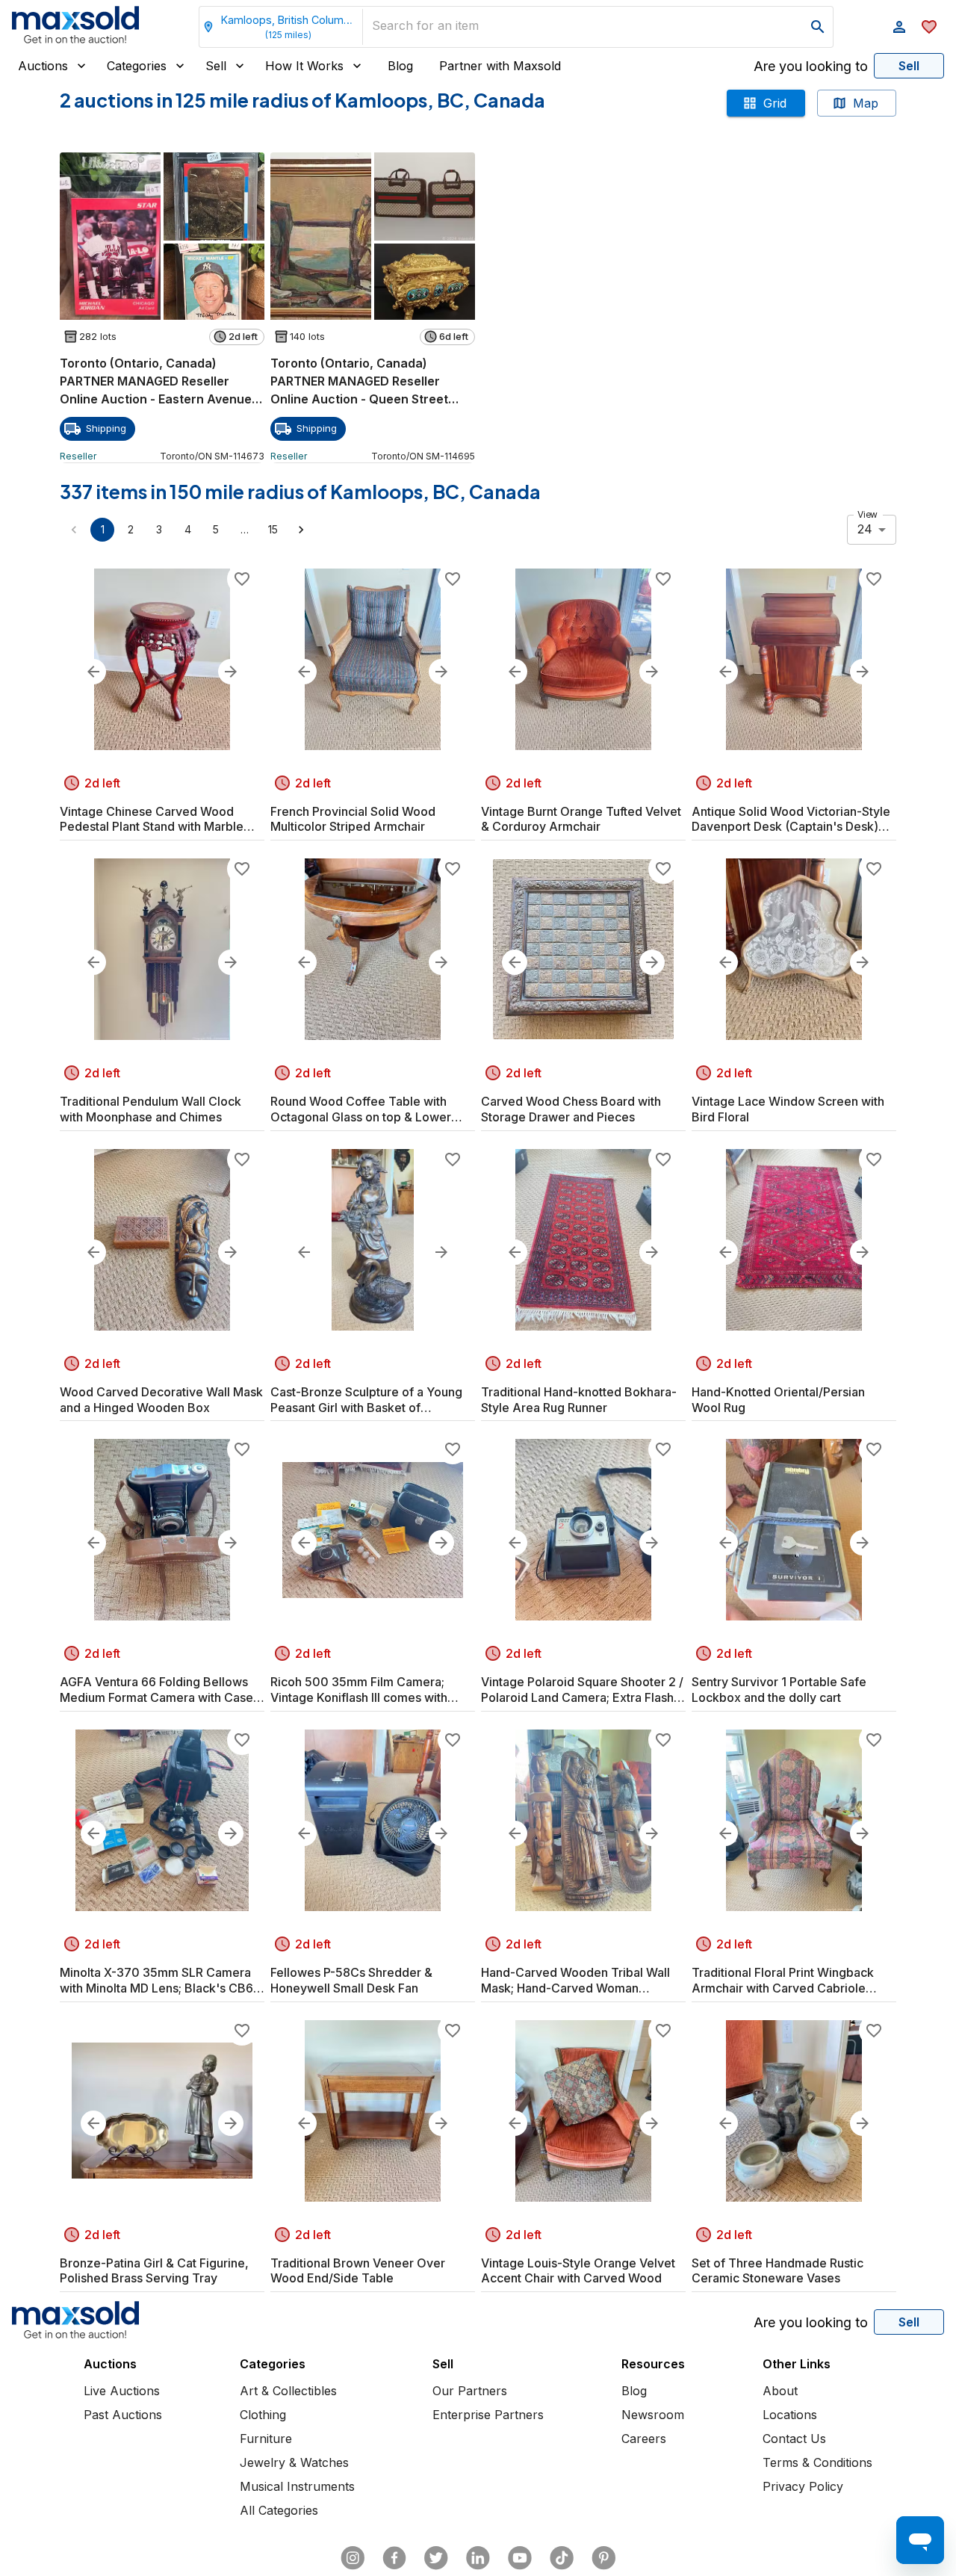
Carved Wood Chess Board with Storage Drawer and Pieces (571, 1109)
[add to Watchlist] (242, 579)
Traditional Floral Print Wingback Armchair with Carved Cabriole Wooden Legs (783, 1981)
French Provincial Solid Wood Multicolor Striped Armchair (353, 819)
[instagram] (353, 2558)
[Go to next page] (301, 530)
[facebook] (394, 2558)
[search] (818, 27)
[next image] (231, 672)
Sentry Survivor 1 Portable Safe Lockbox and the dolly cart (779, 1690)
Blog (400, 66)
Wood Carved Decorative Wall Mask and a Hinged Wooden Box (161, 1400)
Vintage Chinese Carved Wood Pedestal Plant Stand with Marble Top (152, 820)
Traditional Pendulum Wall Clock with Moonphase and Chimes (150, 1109)
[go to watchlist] (929, 27)
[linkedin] (478, 2558)
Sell (216, 66)
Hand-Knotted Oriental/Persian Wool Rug (778, 1400)
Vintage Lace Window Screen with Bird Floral (788, 1109)
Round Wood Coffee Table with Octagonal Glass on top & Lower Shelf (361, 1109)
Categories (137, 66)
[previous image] (93, 672)
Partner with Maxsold (500, 66)
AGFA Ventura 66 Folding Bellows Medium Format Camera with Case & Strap (162, 1690)
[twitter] (436, 2558)
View (867, 514)
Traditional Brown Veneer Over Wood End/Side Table (358, 2271)
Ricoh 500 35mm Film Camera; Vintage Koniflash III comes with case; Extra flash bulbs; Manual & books (362, 1690)
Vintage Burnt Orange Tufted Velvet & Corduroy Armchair (581, 819)
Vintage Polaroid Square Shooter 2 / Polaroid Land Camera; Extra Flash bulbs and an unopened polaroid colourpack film (582, 1690)
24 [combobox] (865, 529)
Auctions (43, 66)
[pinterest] (603, 2558)
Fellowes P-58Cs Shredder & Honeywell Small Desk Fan (351, 1980)
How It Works (304, 66)
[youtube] (520, 2558)
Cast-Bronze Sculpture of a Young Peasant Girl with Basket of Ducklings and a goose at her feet (366, 1400)
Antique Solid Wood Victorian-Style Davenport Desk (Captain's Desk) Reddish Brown (791, 820)
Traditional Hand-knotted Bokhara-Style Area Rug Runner (579, 1400)
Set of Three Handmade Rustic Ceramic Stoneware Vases (777, 2271)
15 (273, 529)
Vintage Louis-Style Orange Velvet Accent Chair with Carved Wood (578, 2271)
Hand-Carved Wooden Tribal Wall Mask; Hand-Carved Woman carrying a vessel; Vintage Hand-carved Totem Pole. (575, 1981)
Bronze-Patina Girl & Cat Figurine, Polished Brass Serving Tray (154, 2271)
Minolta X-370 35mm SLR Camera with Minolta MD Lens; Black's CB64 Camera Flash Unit (160, 1981)
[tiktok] (562, 2558)
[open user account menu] (899, 27)
